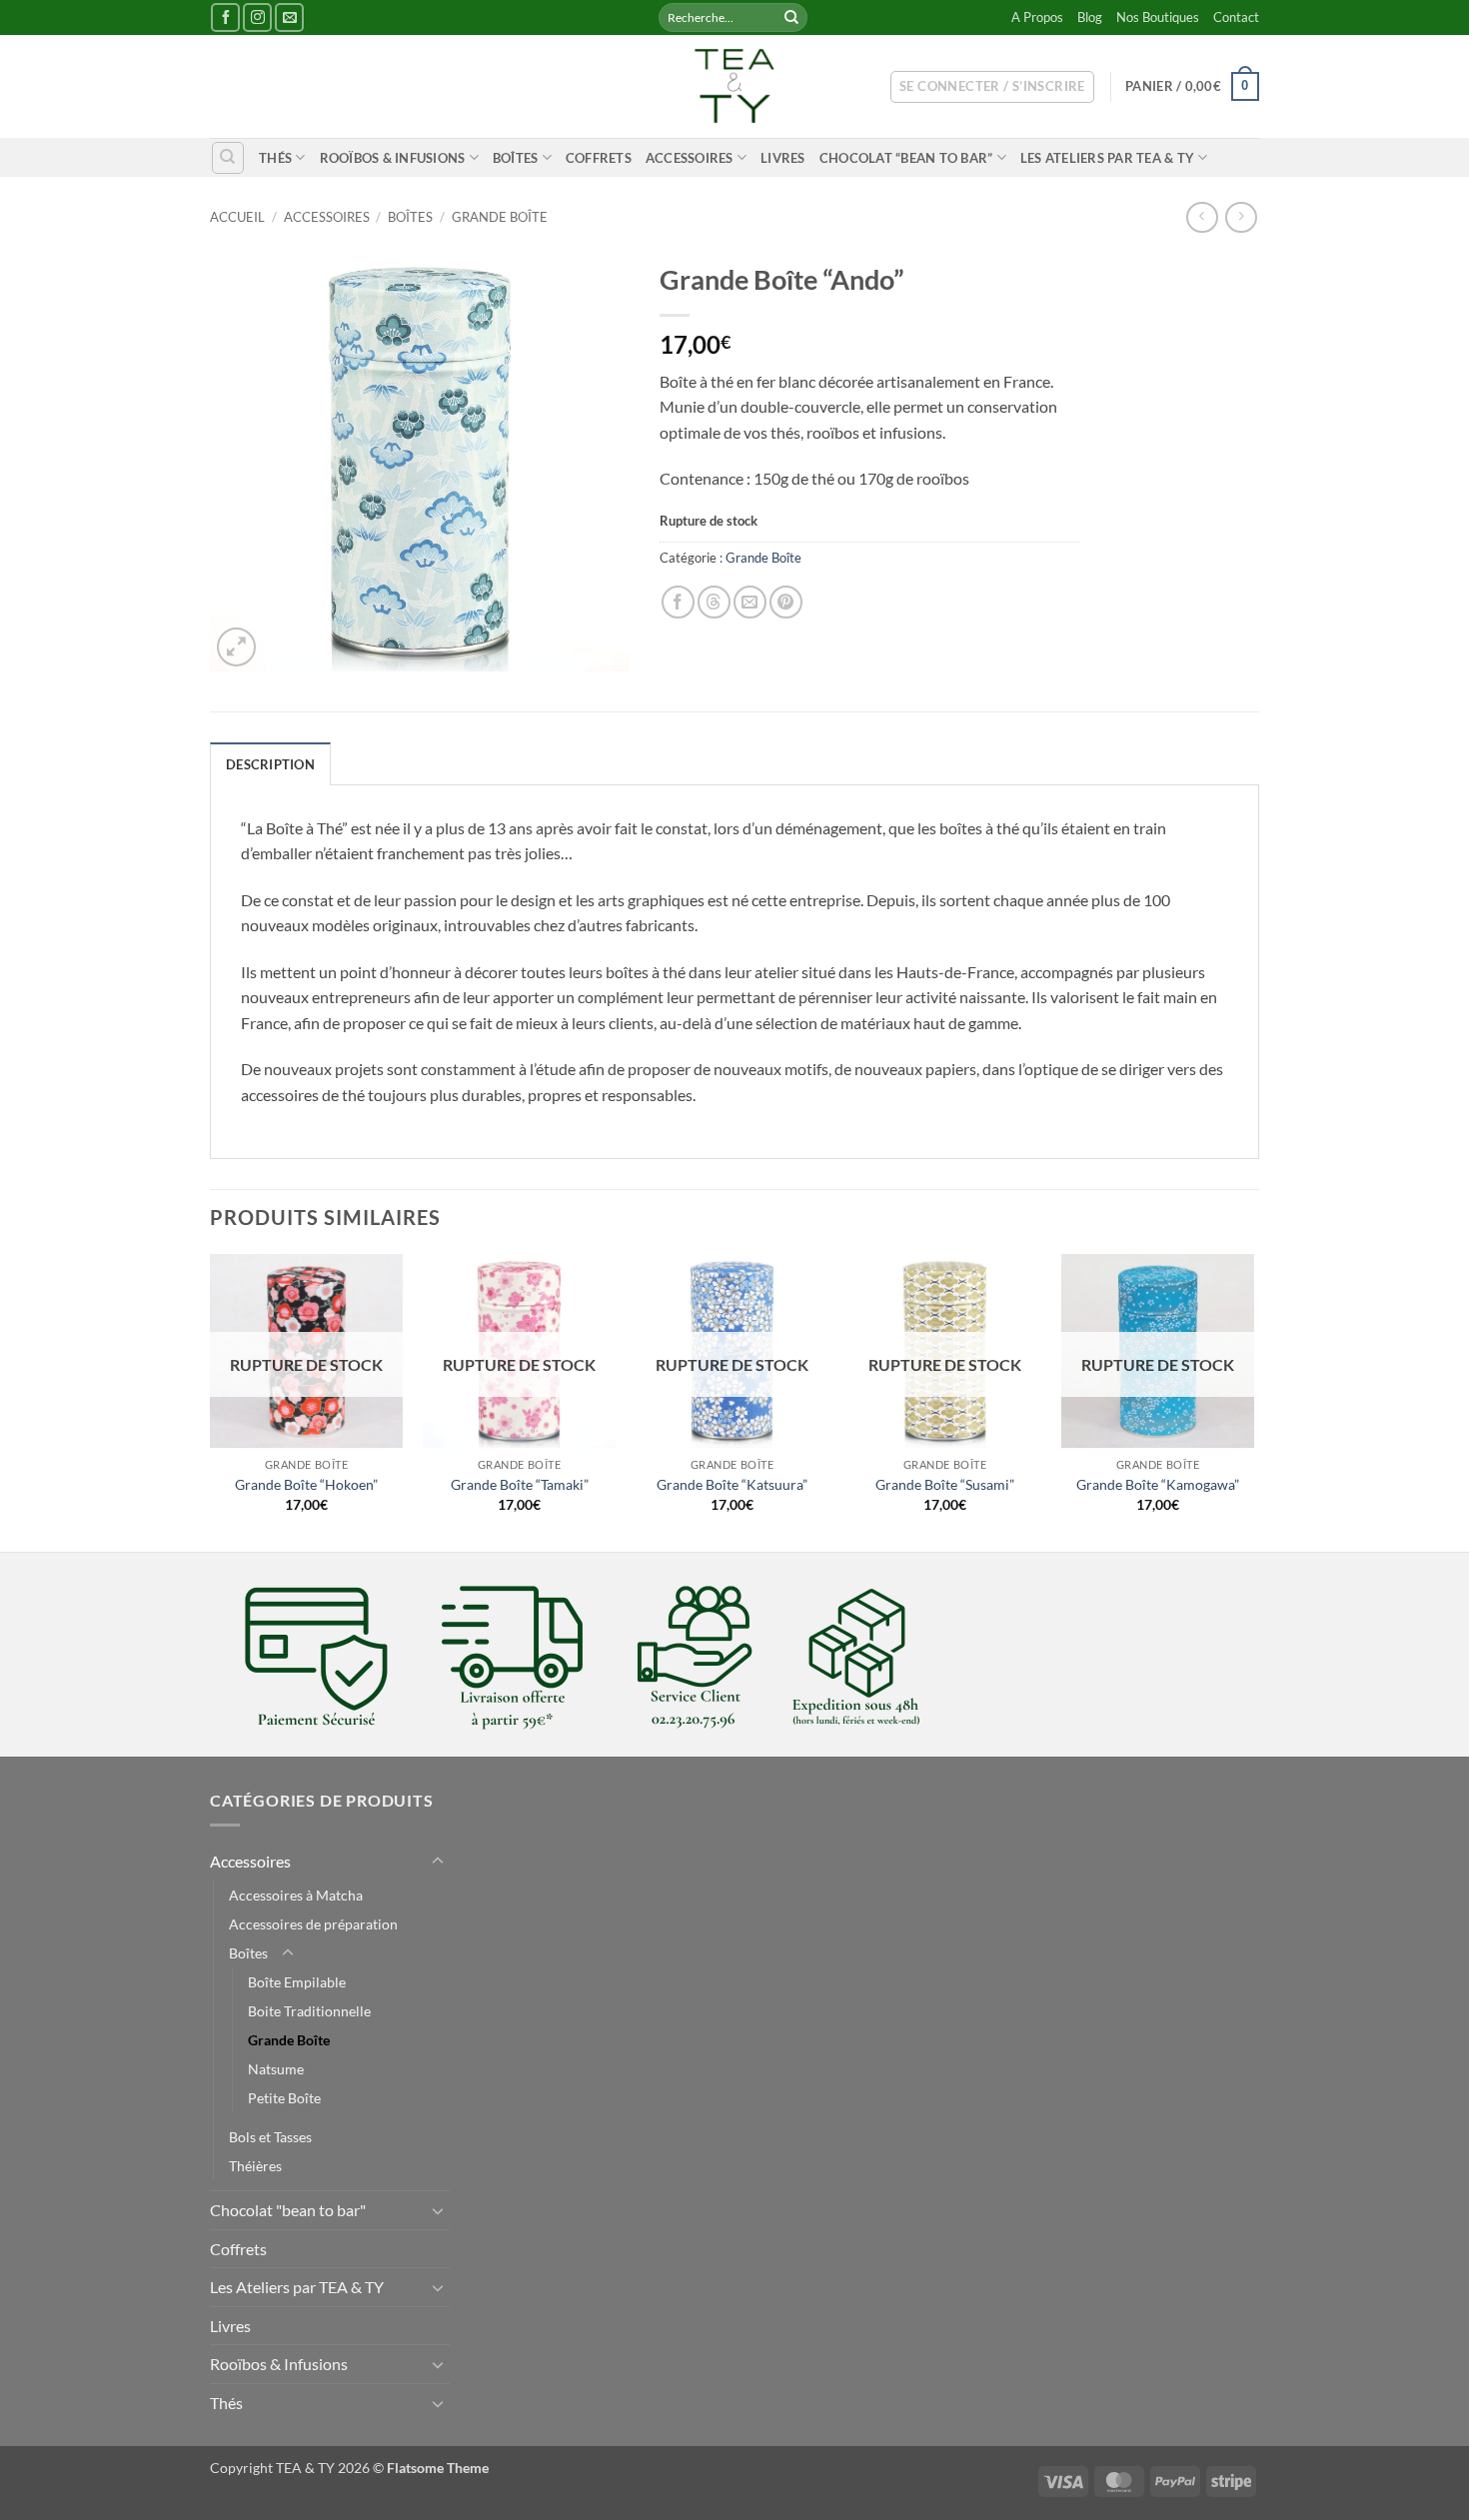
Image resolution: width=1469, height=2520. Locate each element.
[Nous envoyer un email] (289, 17)
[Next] (1253, 1401)
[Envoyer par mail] (750, 602)
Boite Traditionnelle (309, 2011)
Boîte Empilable (297, 1982)
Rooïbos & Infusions (393, 158)
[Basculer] (438, 1862)
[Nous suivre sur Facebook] (225, 17)
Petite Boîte (284, 2098)
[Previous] (211, 1401)
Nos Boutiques (1158, 17)
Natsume (276, 2069)
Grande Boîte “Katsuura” (732, 1484)
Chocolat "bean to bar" (288, 2210)
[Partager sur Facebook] (678, 602)
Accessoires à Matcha (296, 1895)
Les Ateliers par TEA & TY (1107, 158)
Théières (255, 2166)
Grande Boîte (500, 217)
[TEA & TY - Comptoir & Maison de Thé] (734, 86)
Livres (783, 158)
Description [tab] (270, 764)
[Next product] (1202, 217)
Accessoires (690, 158)
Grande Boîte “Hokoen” (306, 1484)
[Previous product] (1241, 217)
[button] (992, 87)
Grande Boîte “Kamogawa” (1158, 1484)
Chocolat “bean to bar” (906, 158)
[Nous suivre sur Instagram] (257, 17)
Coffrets (599, 158)
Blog (1090, 17)
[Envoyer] (791, 18)
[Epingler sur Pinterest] (786, 602)
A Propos (1037, 17)
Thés (275, 158)
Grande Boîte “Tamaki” (520, 1484)
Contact (1236, 17)
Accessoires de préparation (313, 1924)
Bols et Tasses (270, 2137)
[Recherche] (228, 158)
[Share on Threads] (714, 602)
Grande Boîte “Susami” (945, 1484)
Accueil (237, 217)
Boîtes (516, 158)
